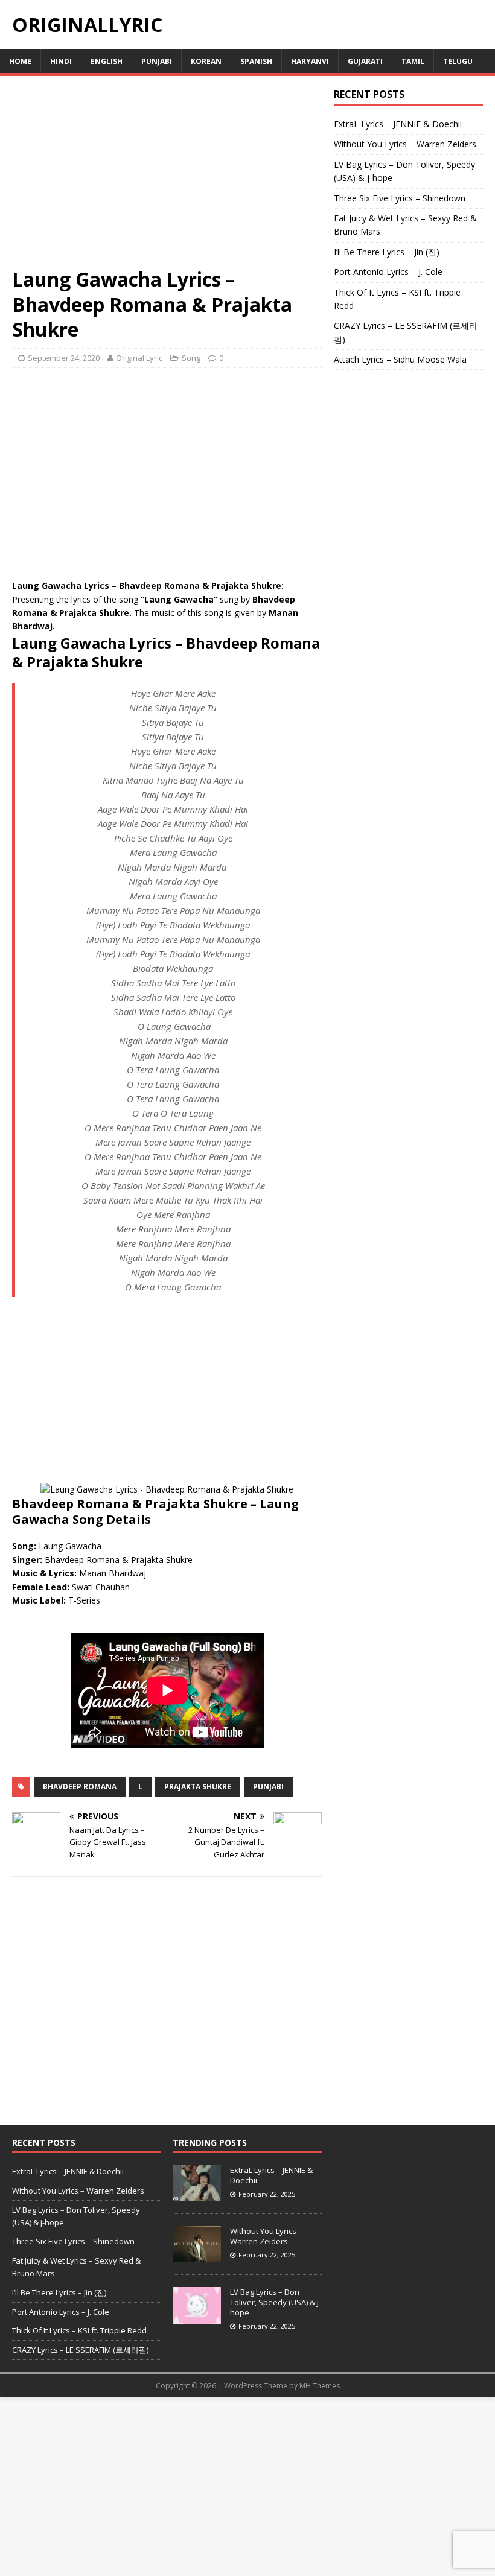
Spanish (256, 61)
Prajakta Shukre (198, 1787)
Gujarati (365, 61)
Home (20, 61)
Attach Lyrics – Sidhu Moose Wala (400, 359)
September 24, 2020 (64, 358)
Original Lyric (139, 358)
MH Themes (320, 2386)
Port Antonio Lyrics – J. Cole (388, 272)
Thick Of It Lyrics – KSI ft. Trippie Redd (79, 2330)
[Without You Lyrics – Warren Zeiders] (197, 2256)
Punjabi (157, 61)
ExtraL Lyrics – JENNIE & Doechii (398, 124)
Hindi (61, 61)
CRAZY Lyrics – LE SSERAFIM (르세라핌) (80, 2350)
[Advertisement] (167, 177)
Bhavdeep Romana (80, 1787)
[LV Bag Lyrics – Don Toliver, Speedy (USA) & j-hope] (197, 2317)
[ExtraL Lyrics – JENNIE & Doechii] (197, 2195)
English (107, 61)
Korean (206, 61)
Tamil (413, 61)
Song (191, 358)
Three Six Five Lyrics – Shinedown (400, 198)
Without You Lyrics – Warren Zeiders (405, 144)
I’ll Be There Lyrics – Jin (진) (387, 252)
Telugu (458, 61)
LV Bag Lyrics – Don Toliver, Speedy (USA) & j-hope (276, 2302)
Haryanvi (310, 61)
